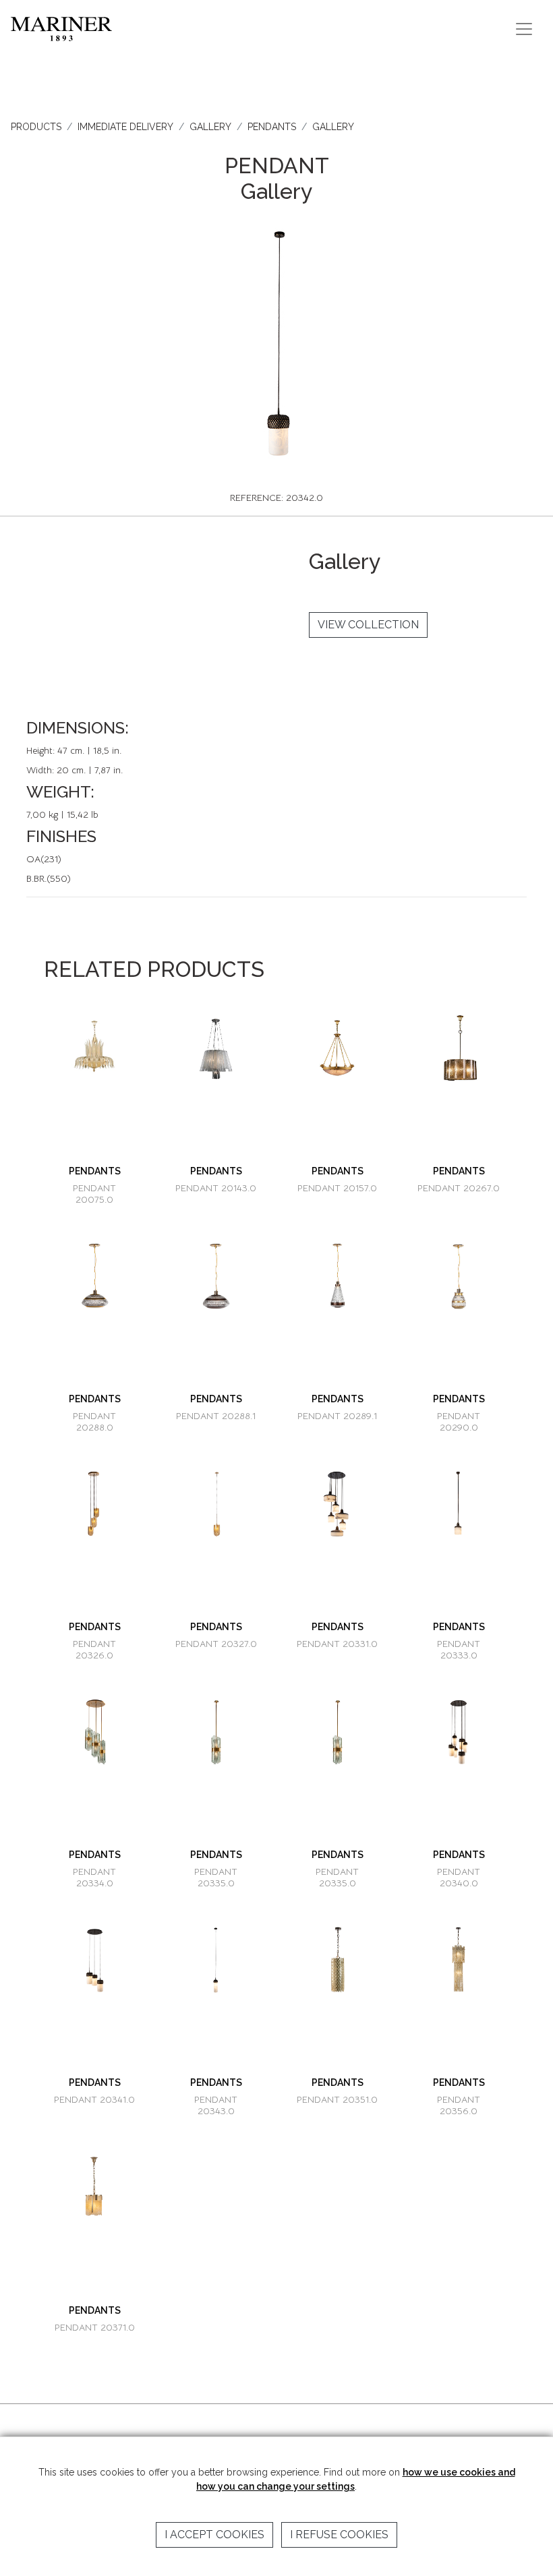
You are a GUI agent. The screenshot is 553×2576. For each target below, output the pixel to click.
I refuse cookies (339, 2535)
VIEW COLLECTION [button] (368, 625)
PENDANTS (272, 127)
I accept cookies (214, 2535)
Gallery (333, 127)
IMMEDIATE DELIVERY (125, 127)
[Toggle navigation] (524, 29)
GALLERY (210, 127)
